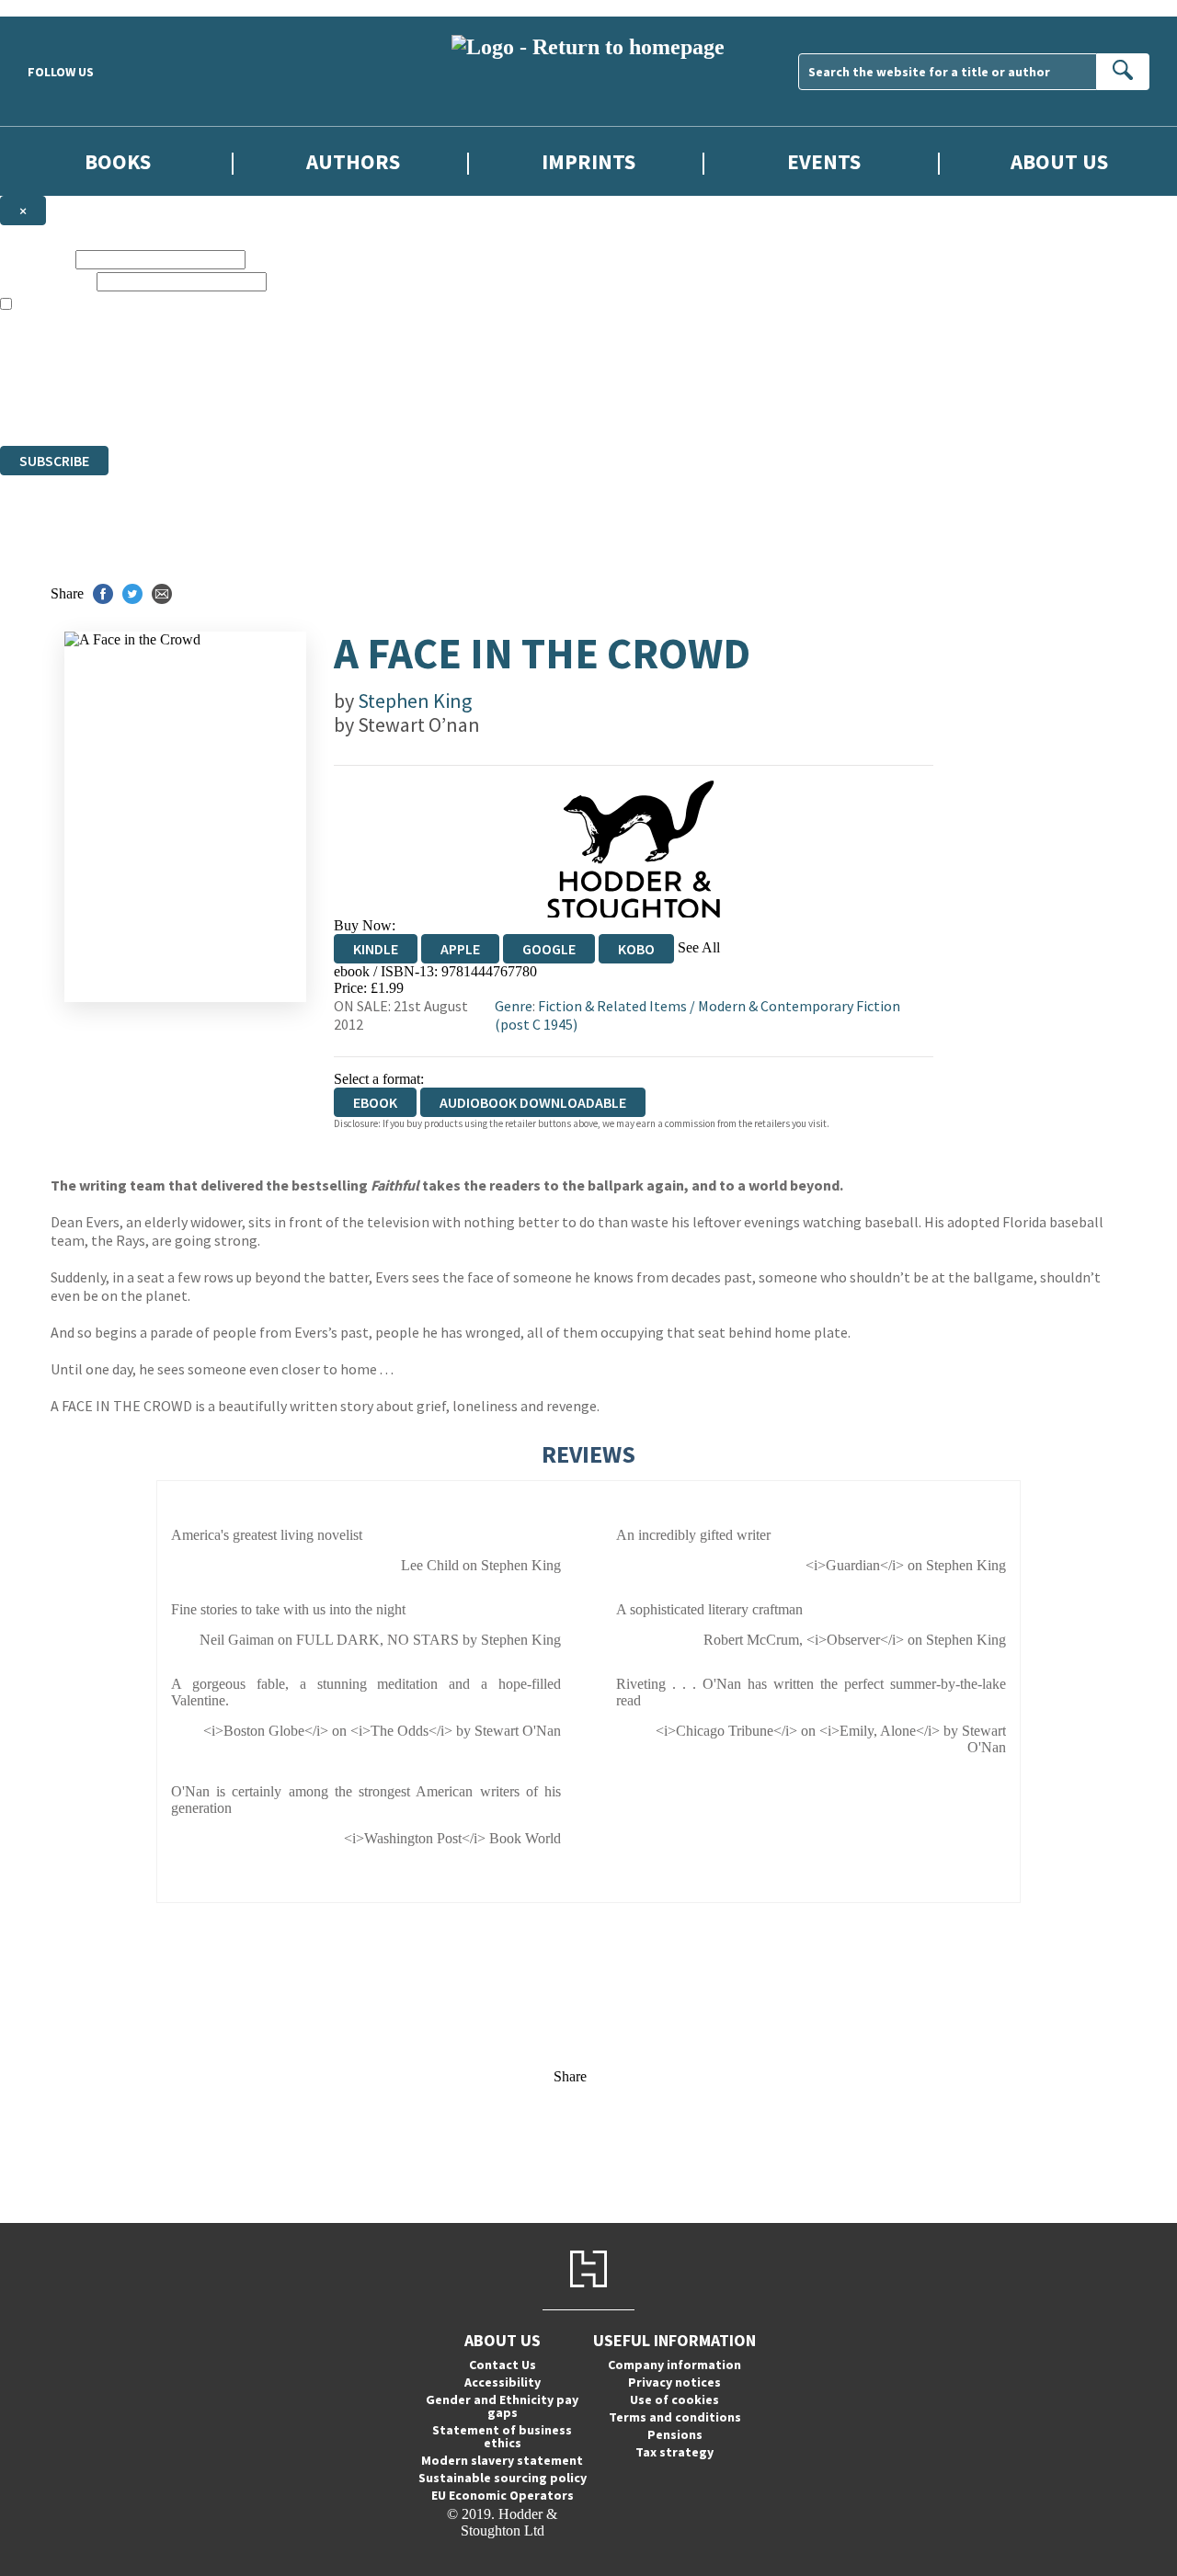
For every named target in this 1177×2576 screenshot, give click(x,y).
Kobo (636, 949)
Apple (460, 949)
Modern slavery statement (502, 2460)
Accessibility (503, 2382)
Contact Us (503, 2365)
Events (824, 161)
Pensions (675, 2434)
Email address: (46, 281)
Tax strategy (674, 2452)
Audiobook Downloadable (533, 1102)
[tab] (588, 1490)
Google (549, 949)
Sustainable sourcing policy (503, 2478)
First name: (36, 259)
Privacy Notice (362, 404)
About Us (1059, 161)
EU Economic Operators (503, 2495)
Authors (353, 161)
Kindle (376, 949)
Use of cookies (674, 2399)
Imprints (588, 161)
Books (118, 161)
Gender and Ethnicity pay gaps (502, 2406)
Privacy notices (674, 2382)
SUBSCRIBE (54, 461)
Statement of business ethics (502, 2436)
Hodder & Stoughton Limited (211, 371)
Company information (674, 2365)
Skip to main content (60, 8)
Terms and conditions (675, 2417)
